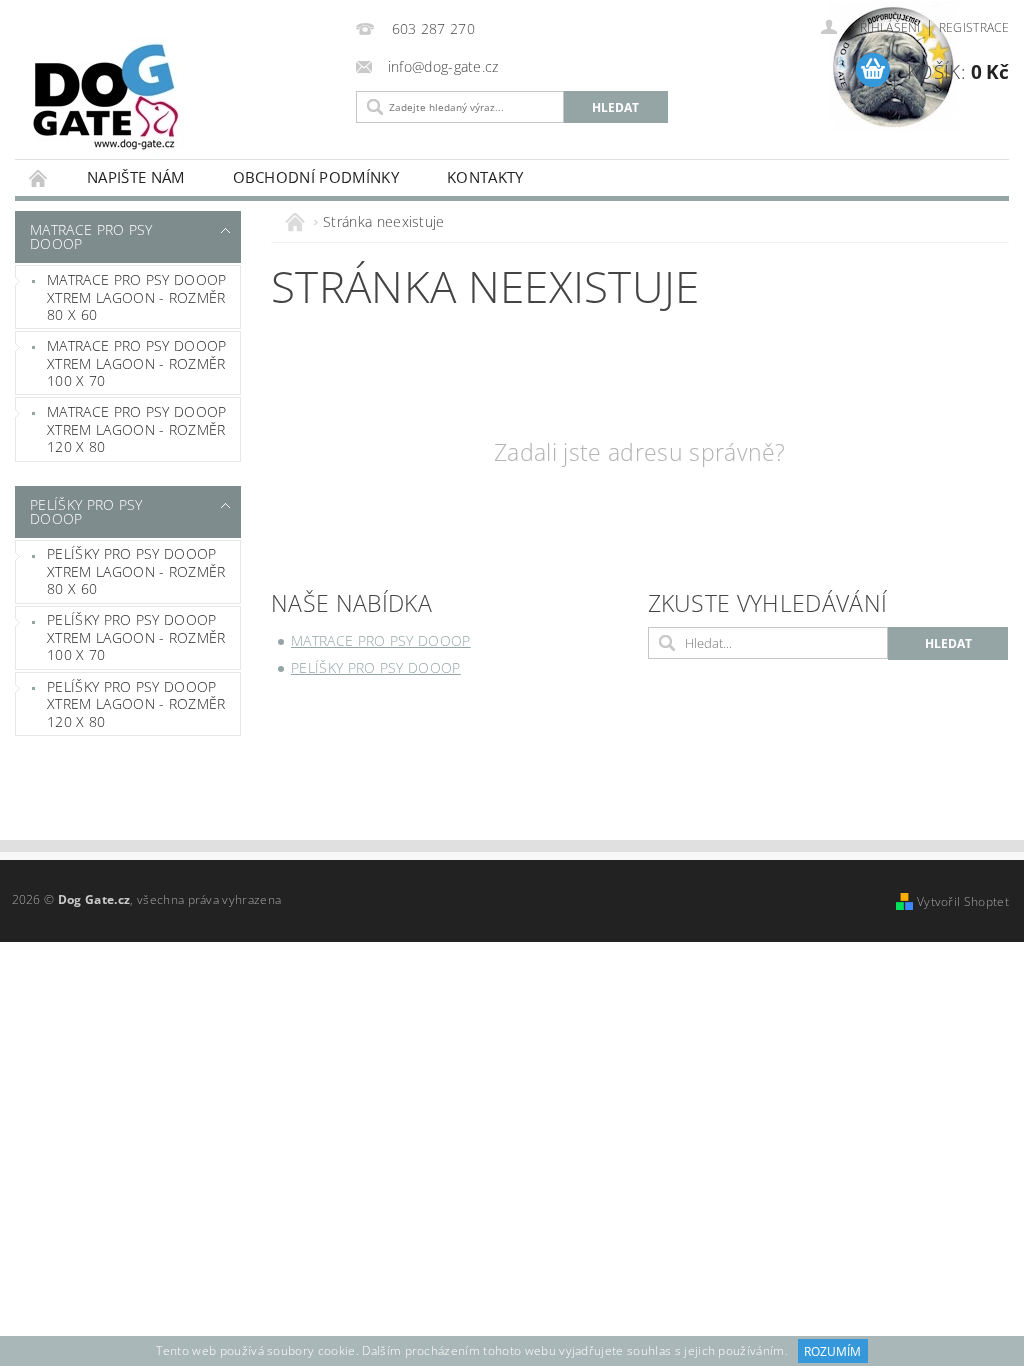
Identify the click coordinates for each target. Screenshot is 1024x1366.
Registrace (974, 27)
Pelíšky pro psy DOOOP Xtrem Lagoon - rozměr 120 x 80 (136, 704)
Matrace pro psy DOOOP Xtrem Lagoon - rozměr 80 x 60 (137, 297)
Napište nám (136, 177)
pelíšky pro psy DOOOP (86, 511)
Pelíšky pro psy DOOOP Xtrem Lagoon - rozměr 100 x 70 (136, 637)
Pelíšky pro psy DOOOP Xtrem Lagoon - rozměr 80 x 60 (136, 571)
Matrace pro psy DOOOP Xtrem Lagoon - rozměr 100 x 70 (137, 363)
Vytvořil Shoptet (963, 901)
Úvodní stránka (39, 177)
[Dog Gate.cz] (180, 97)
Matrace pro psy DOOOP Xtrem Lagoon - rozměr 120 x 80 (137, 429)
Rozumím (832, 1351)
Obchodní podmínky (316, 177)
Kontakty (485, 177)
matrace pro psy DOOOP (91, 236)
